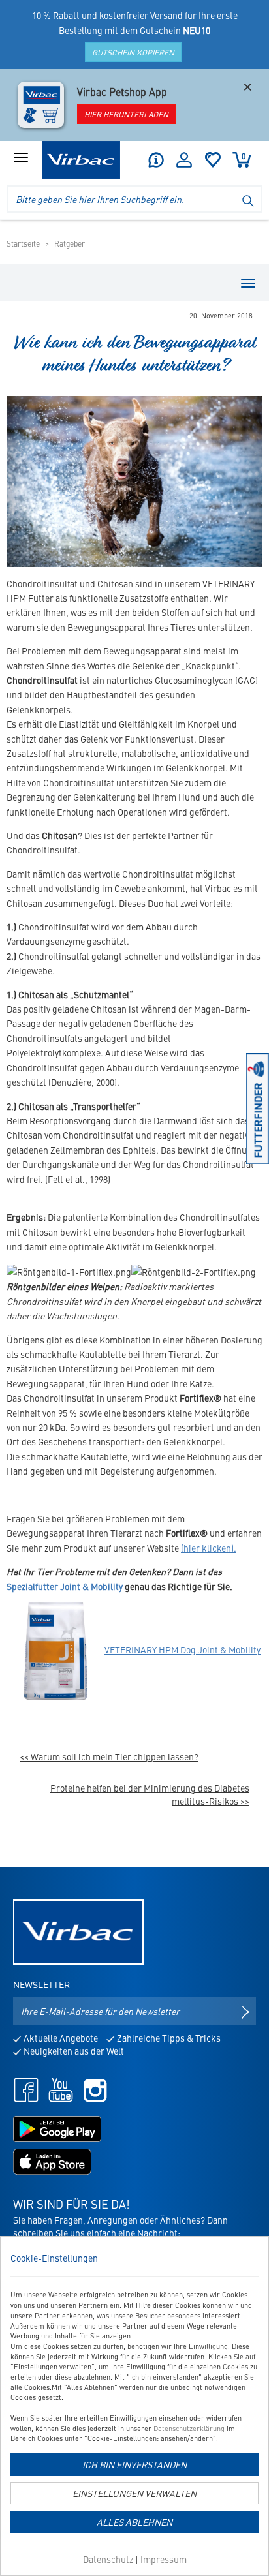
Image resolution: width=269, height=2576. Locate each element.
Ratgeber (70, 243)
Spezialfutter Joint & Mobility (65, 1586)
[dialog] (134, 2406)
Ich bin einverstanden (134, 2464)
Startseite (23, 243)
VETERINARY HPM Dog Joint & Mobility (182, 1649)
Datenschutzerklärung (189, 2428)
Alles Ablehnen (134, 2522)
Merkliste (213, 160)
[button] (155, 160)
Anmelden (184, 160)
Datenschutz (108, 2559)
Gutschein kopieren (133, 52)
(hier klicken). (209, 1548)
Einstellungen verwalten (134, 2493)
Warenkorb (244, 156)
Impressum (164, 2559)
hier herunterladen (126, 114)
